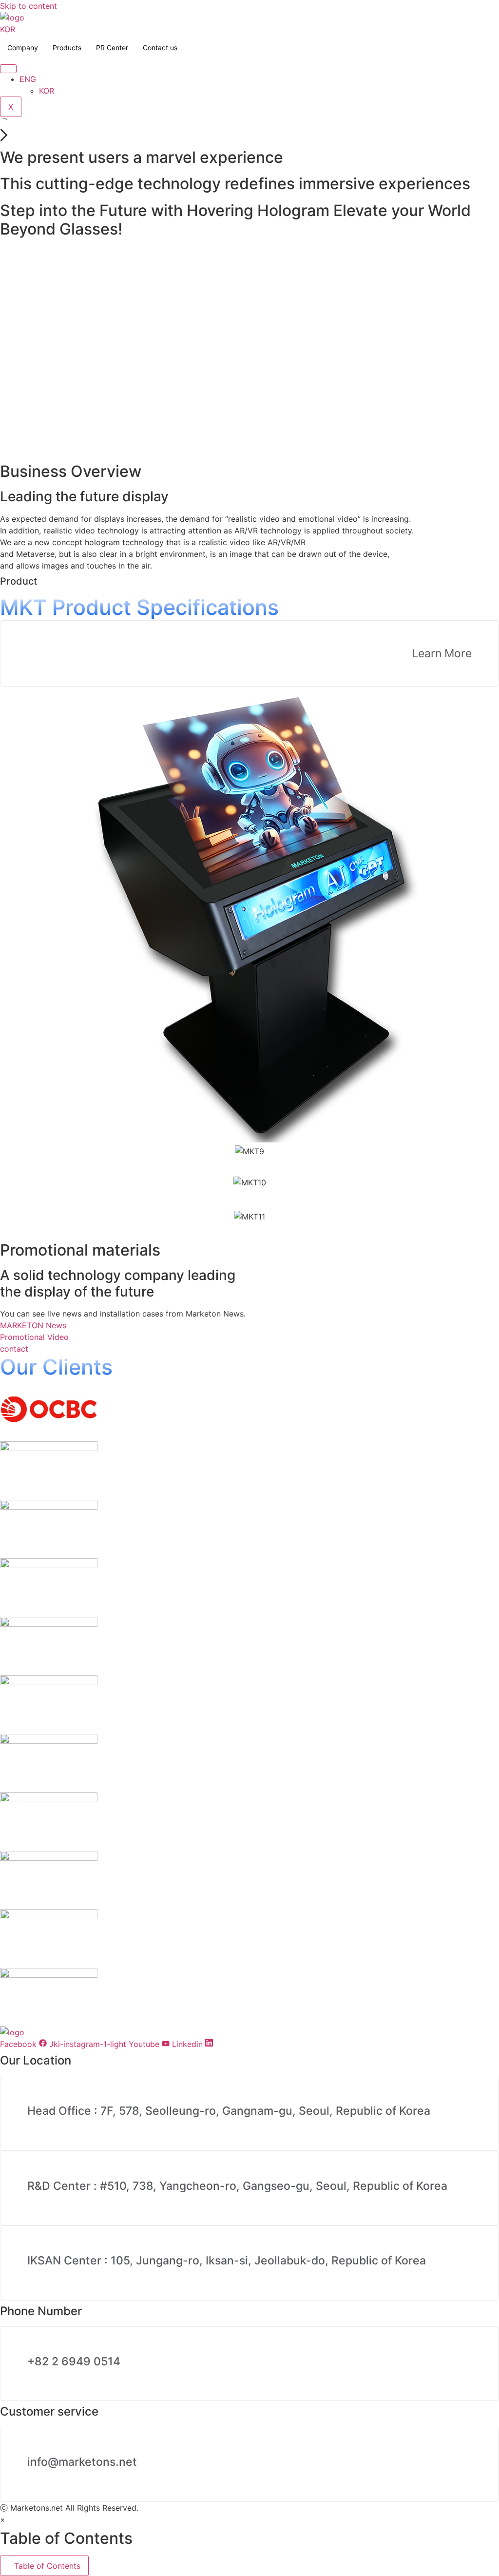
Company (23, 48)
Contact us (160, 48)
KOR (8, 29)
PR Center (112, 48)
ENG (28, 79)
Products (67, 48)
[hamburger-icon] (8, 69)
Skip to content (29, 6)
